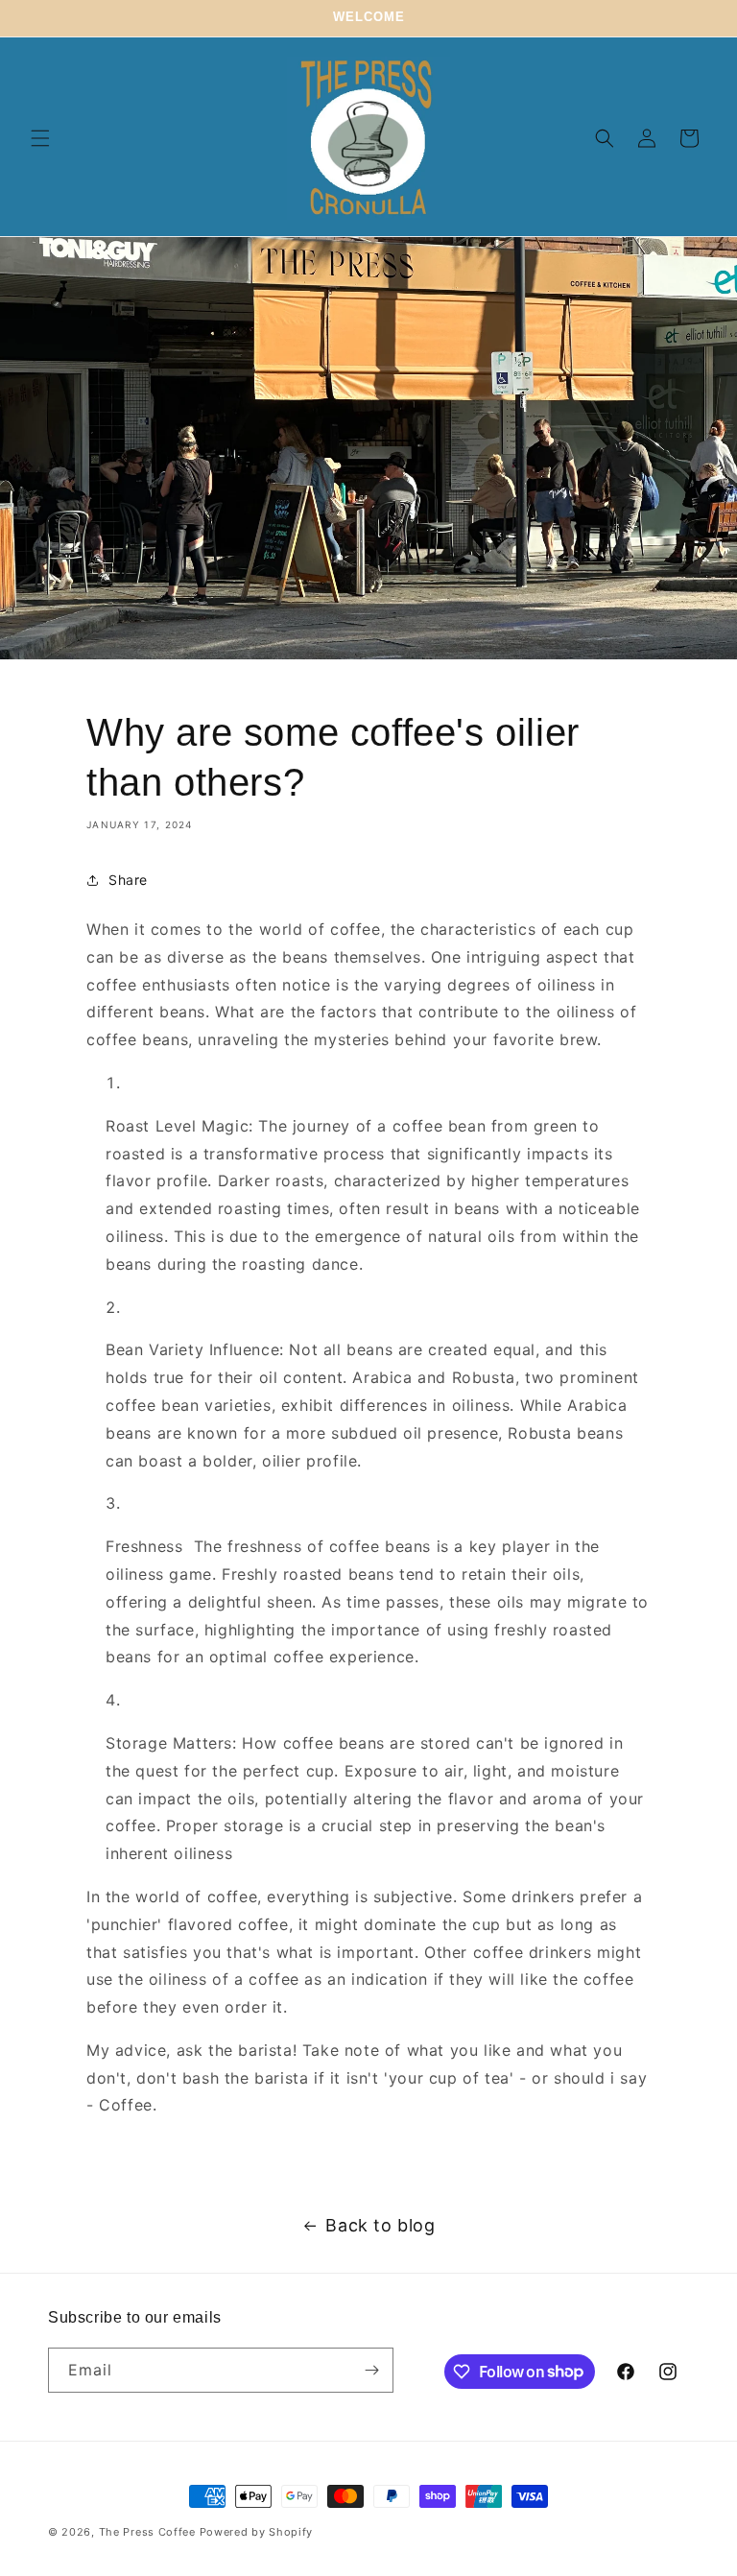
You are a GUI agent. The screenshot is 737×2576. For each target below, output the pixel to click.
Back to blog (380, 2225)
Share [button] (128, 880)
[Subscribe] (371, 2370)
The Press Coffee (147, 2532)
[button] (40, 138)
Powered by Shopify (257, 2532)
